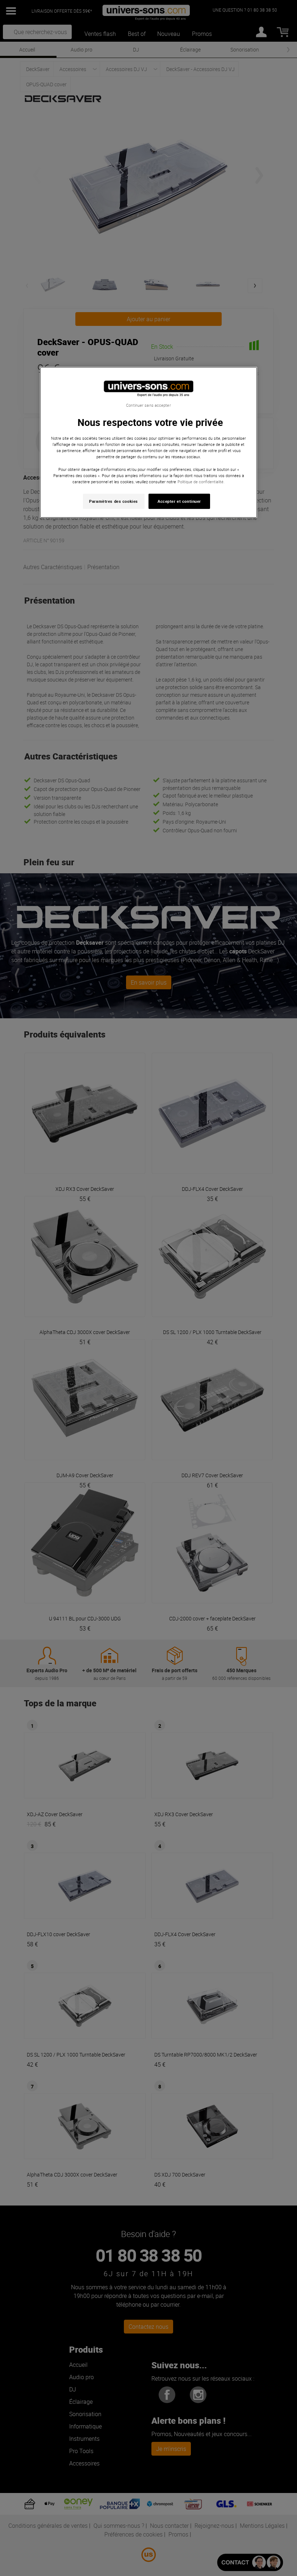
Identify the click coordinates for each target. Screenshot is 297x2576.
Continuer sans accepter (148, 405)
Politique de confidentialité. (201, 481)
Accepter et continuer (179, 501)
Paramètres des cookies (114, 501)
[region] (148, 442)
